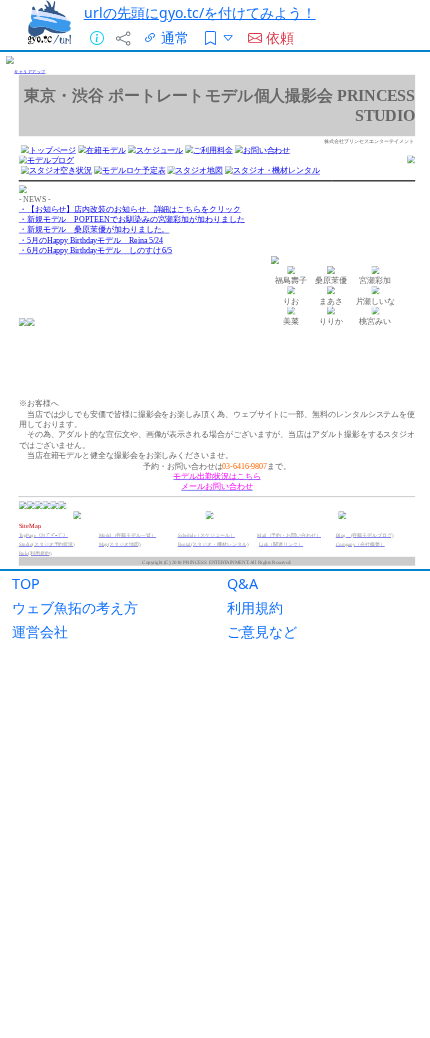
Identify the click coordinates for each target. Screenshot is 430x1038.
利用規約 (255, 607)
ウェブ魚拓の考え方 (75, 607)
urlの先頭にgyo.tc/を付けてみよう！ (200, 12)
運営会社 (40, 631)
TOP (26, 583)
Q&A (242, 583)
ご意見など (262, 631)
